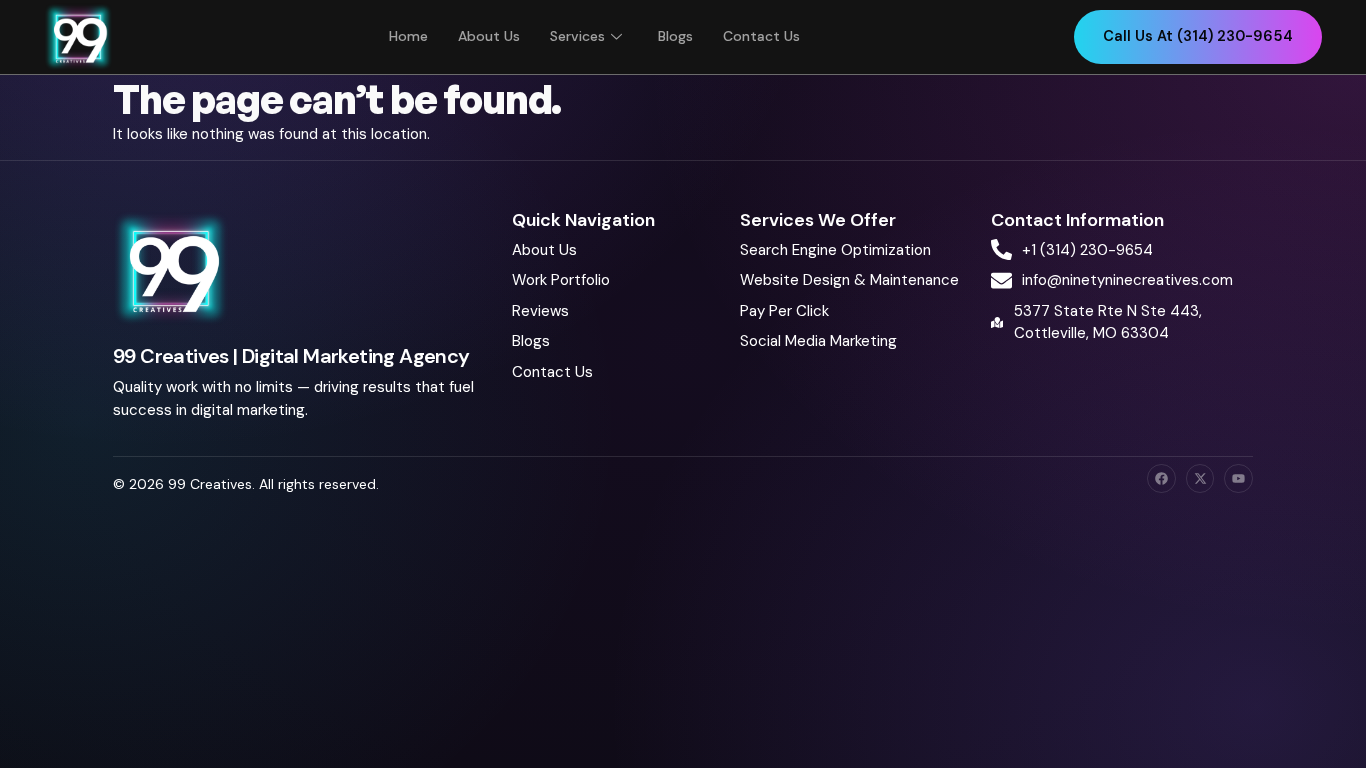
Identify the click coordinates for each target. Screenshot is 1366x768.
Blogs (675, 36)
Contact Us (761, 36)
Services (577, 36)
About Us (489, 36)
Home (408, 36)
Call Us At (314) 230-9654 (1198, 36)
